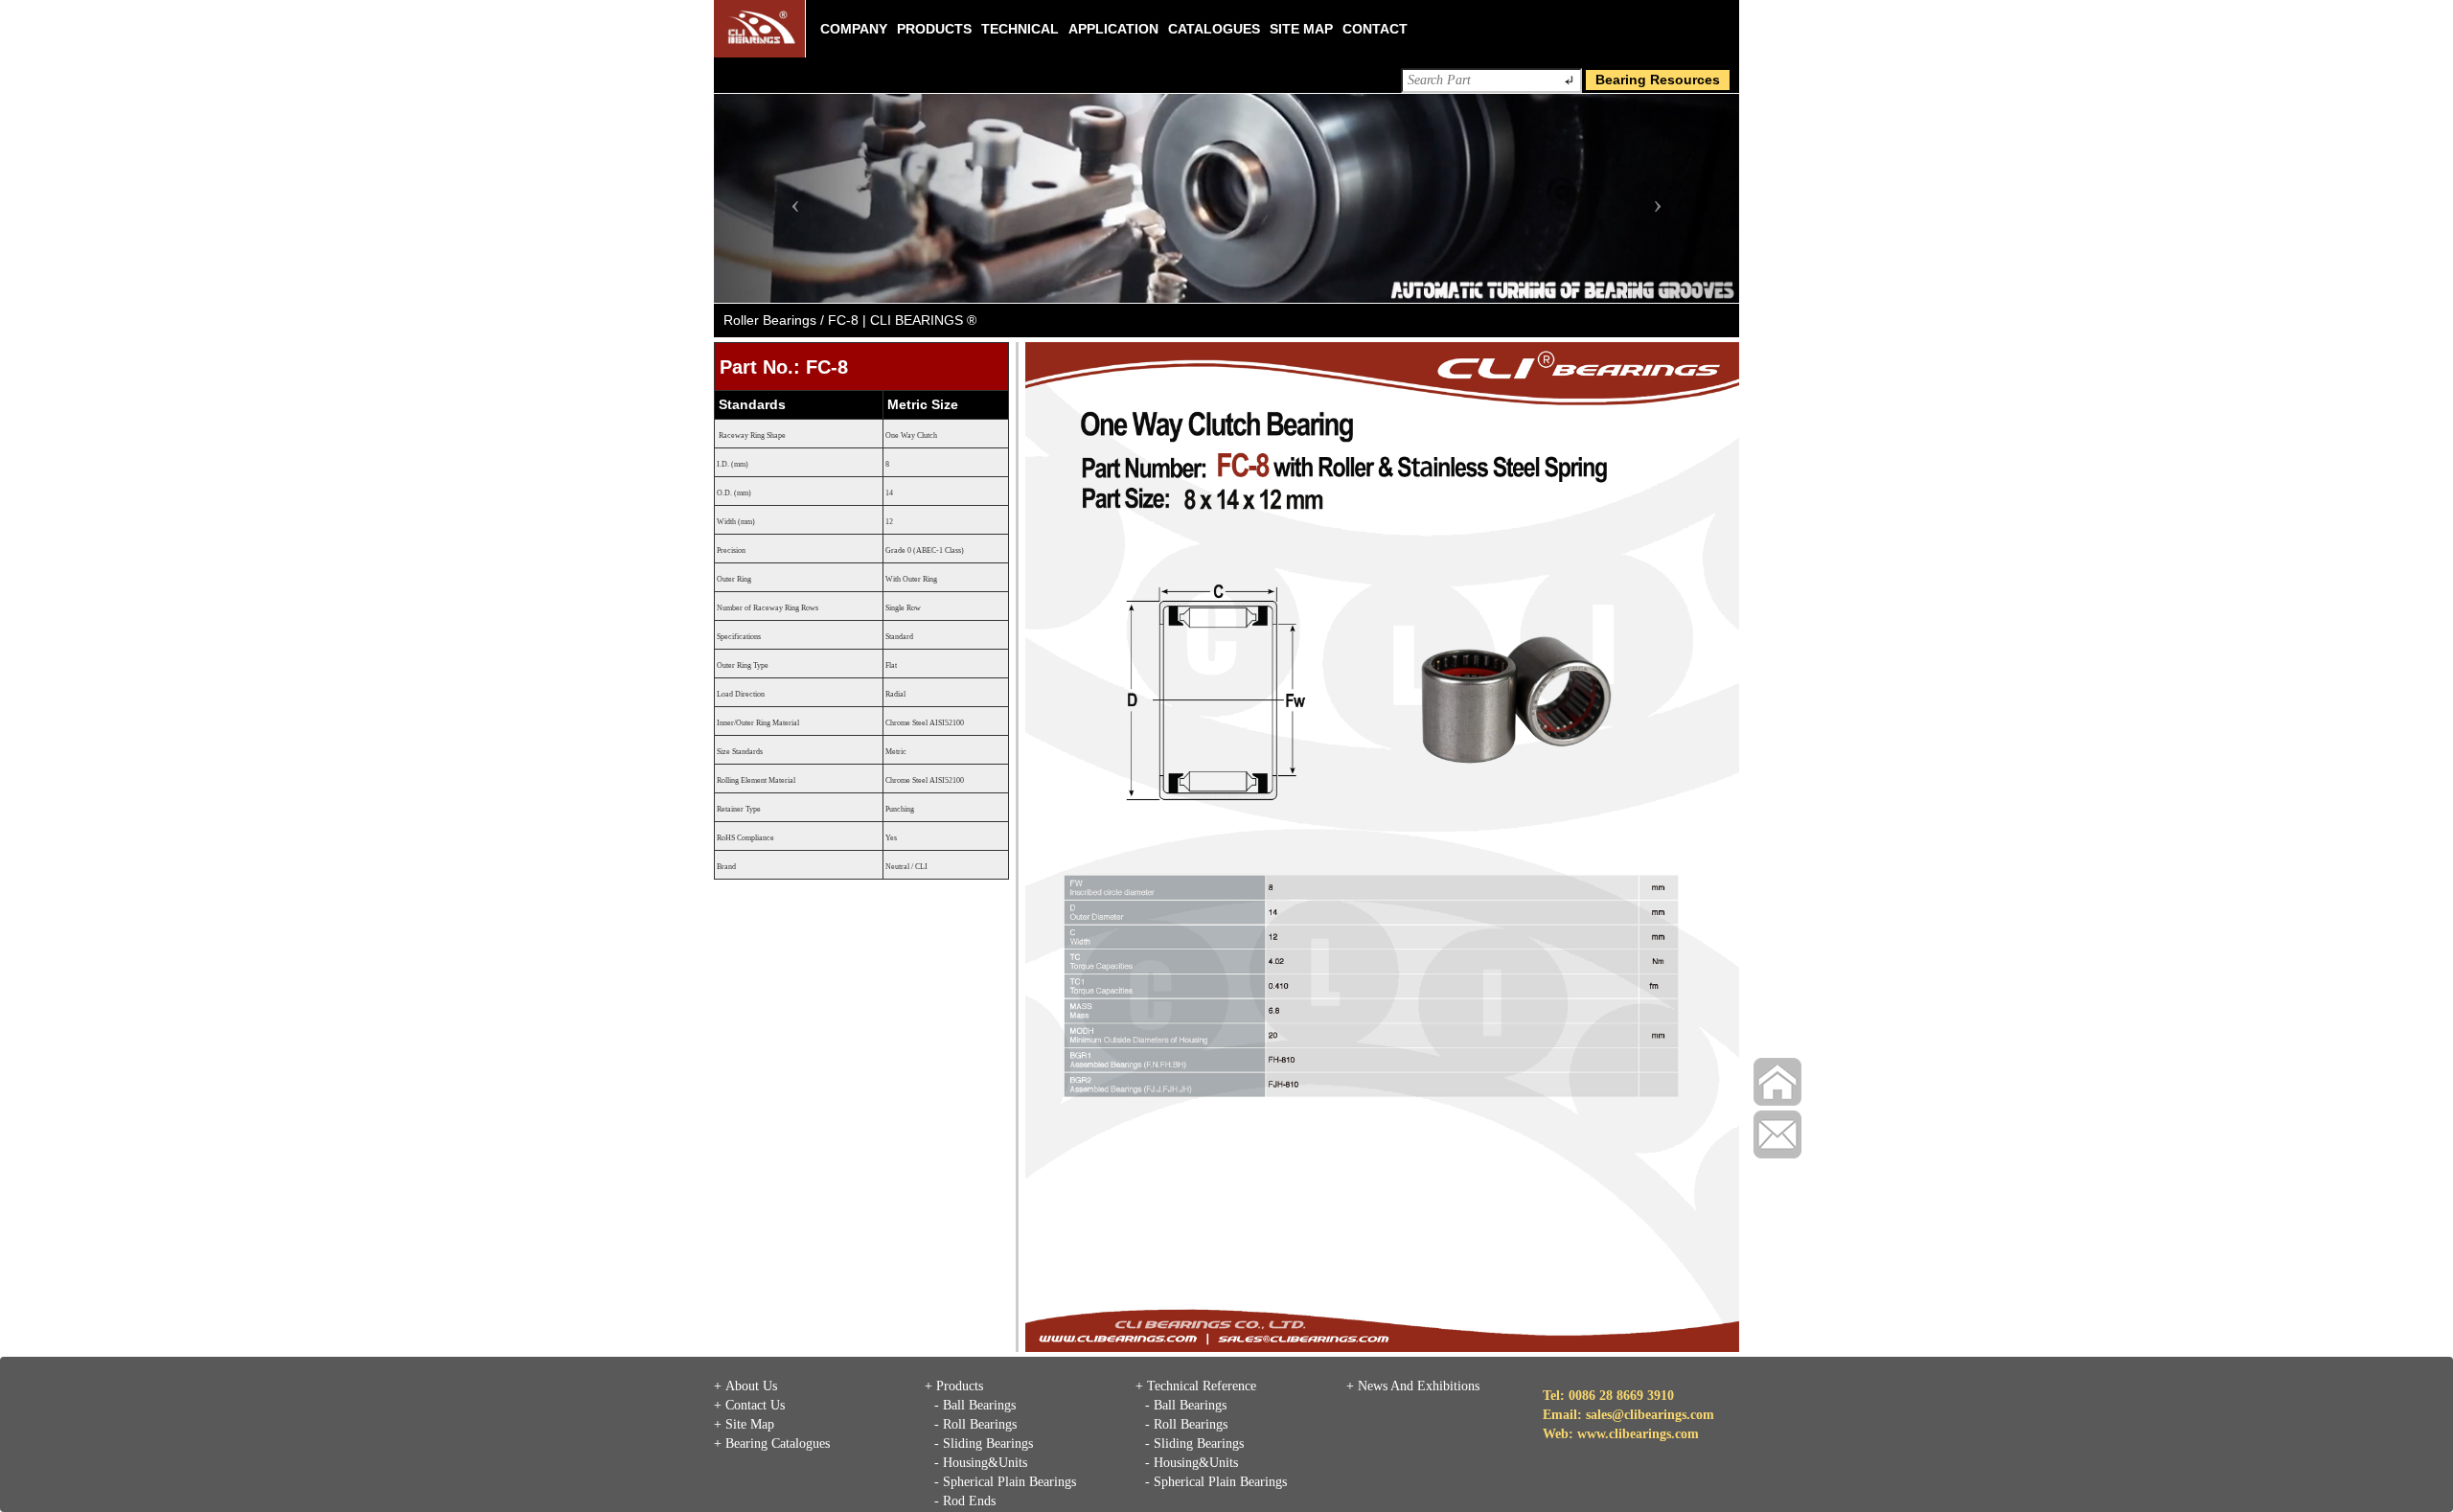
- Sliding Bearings (984, 1443)
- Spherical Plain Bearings (1005, 1482)
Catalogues (1214, 29)
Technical (1020, 29)
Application (1113, 29)
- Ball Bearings (975, 1405)
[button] (791, 198)
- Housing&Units (981, 1463)
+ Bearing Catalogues (772, 1443)
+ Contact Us (749, 1405)
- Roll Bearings (975, 1424)
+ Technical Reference (1196, 1386)
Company (854, 29)
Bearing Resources (1658, 80)
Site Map (1301, 29)
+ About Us (745, 1386)
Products (934, 29)
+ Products (954, 1386)
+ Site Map (744, 1424)
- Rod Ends (965, 1501)
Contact (1375, 29)
